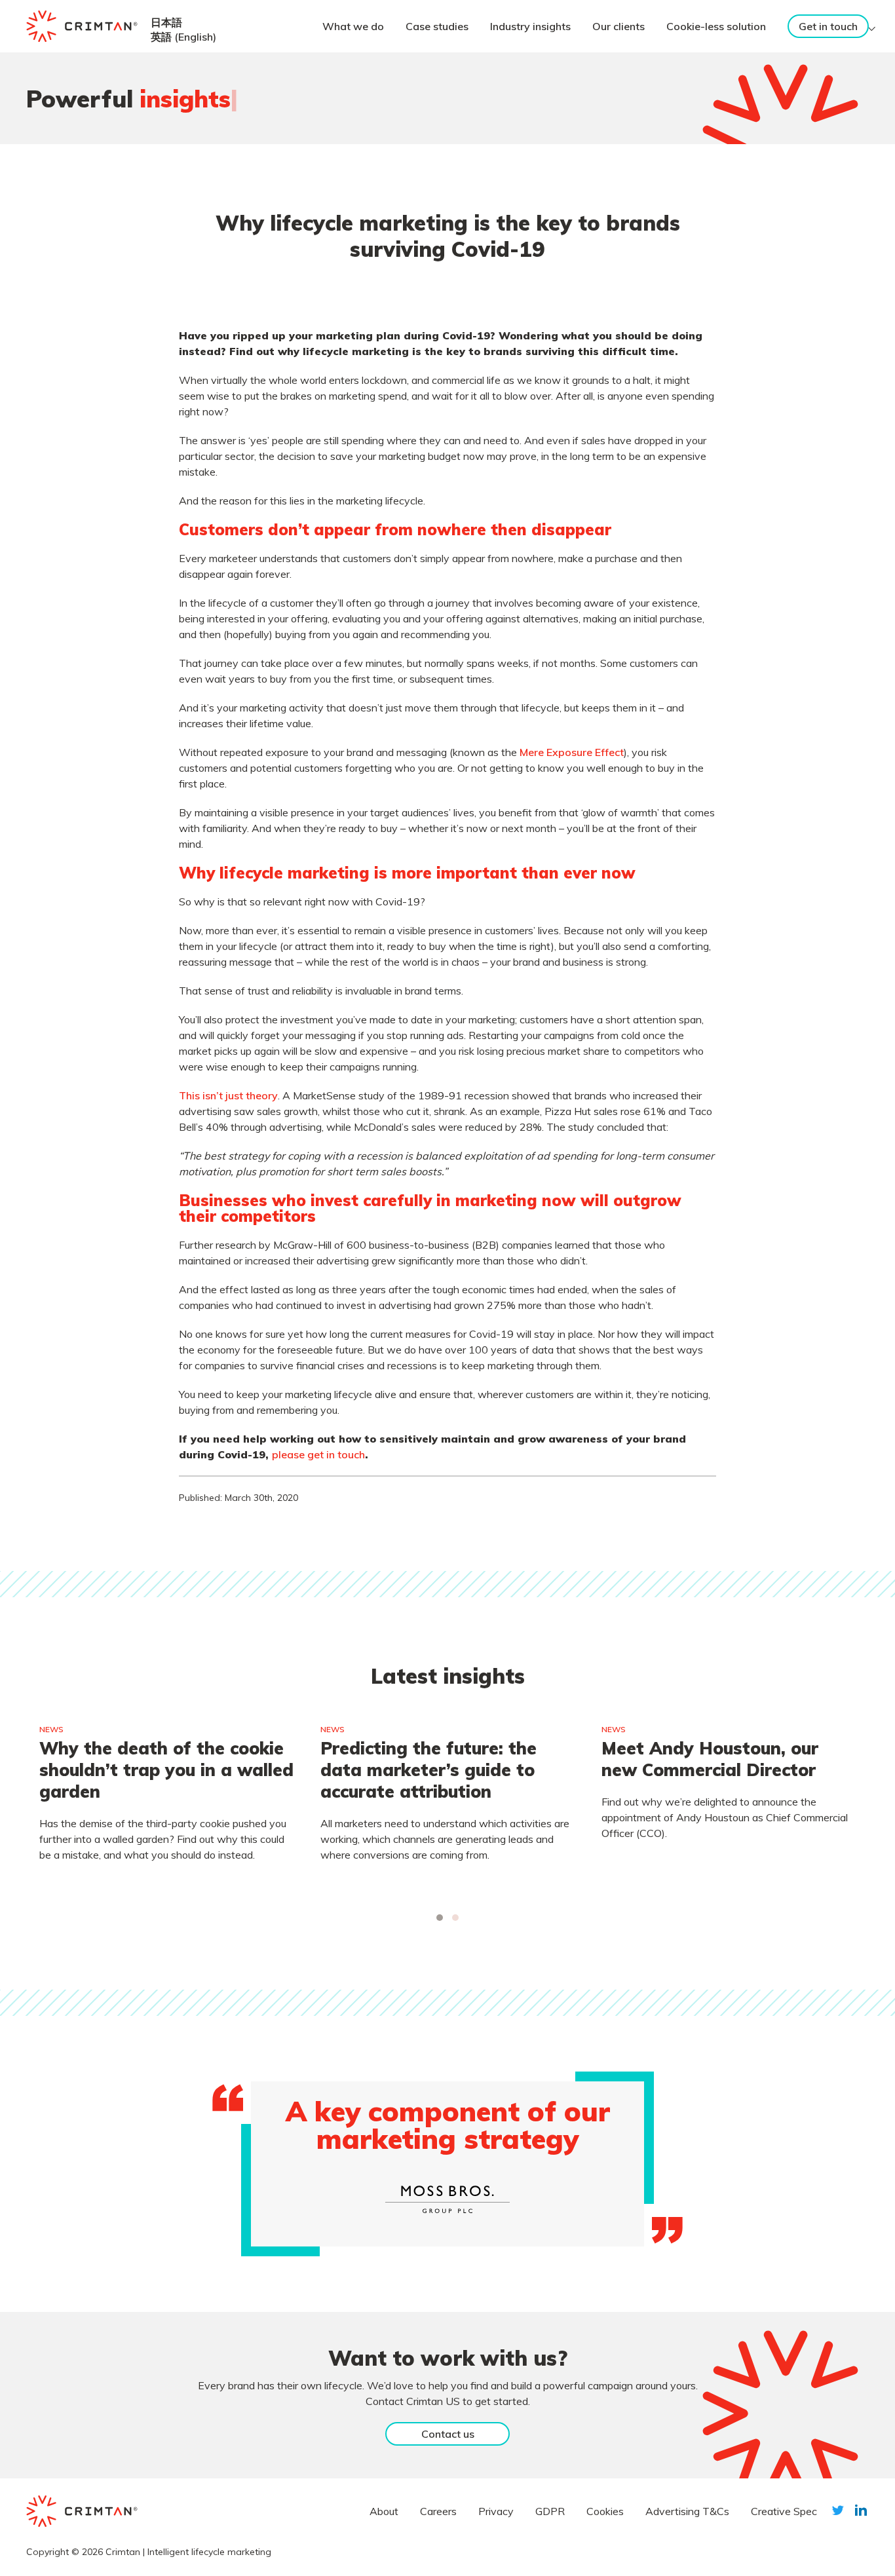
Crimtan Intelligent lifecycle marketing (188, 2552)
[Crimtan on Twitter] (838, 2510)
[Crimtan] (82, 26)
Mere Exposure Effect (572, 752)
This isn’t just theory (228, 1095)
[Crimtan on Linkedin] (861, 2510)
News (51, 1729)
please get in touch (318, 1454)
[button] (440, 1918)
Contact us (448, 2434)
